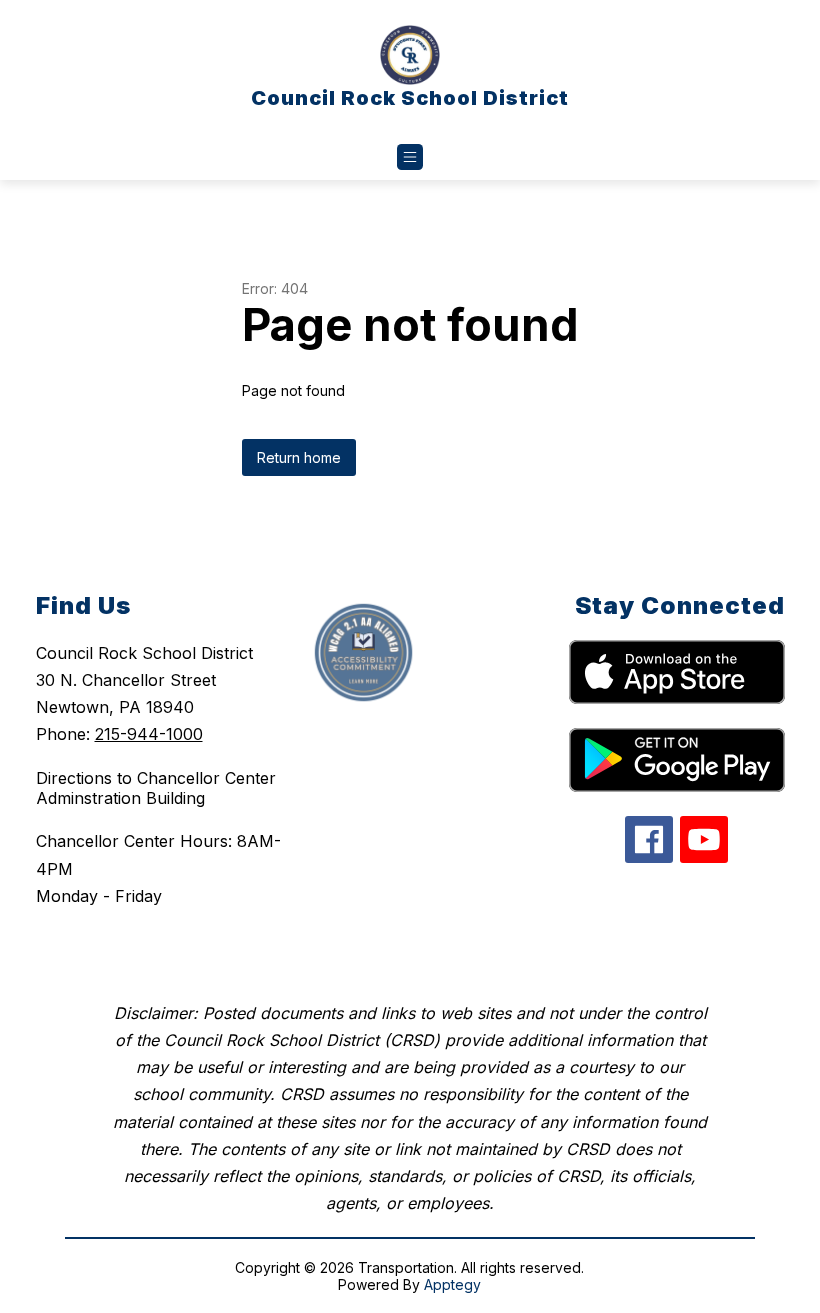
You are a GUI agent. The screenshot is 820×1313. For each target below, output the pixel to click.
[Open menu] (410, 157)
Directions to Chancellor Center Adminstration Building (156, 788)
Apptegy (452, 1284)
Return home (299, 457)
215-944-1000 (149, 734)
